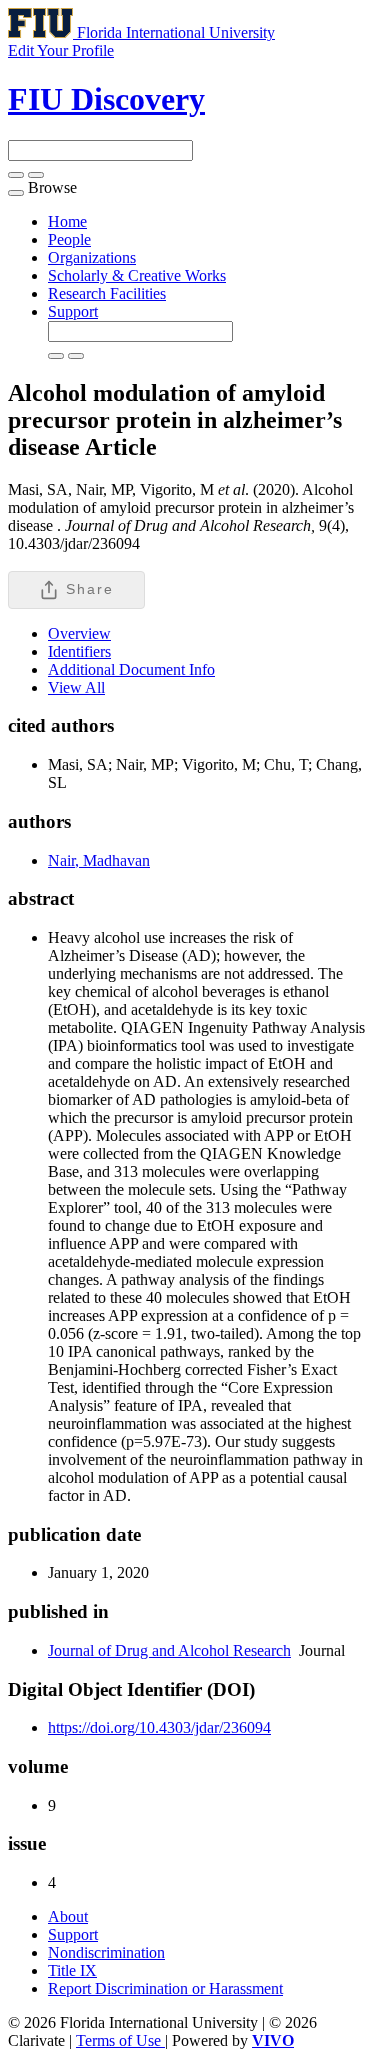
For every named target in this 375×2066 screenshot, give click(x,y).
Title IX (72, 1970)
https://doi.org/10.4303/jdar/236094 (159, 1727)
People (69, 239)
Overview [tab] (79, 633)
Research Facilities (107, 293)
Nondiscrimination (106, 1952)
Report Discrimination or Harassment (165, 1988)
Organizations (92, 257)
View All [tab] (76, 687)
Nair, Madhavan (99, 860)
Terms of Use (120, 2040)
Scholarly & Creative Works (137, 275)
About (68, 1916)
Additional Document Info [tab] (131, 669)
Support (73, 311)
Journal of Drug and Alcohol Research (169, 1650)
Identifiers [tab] (79, 651)
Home (67, 221)
